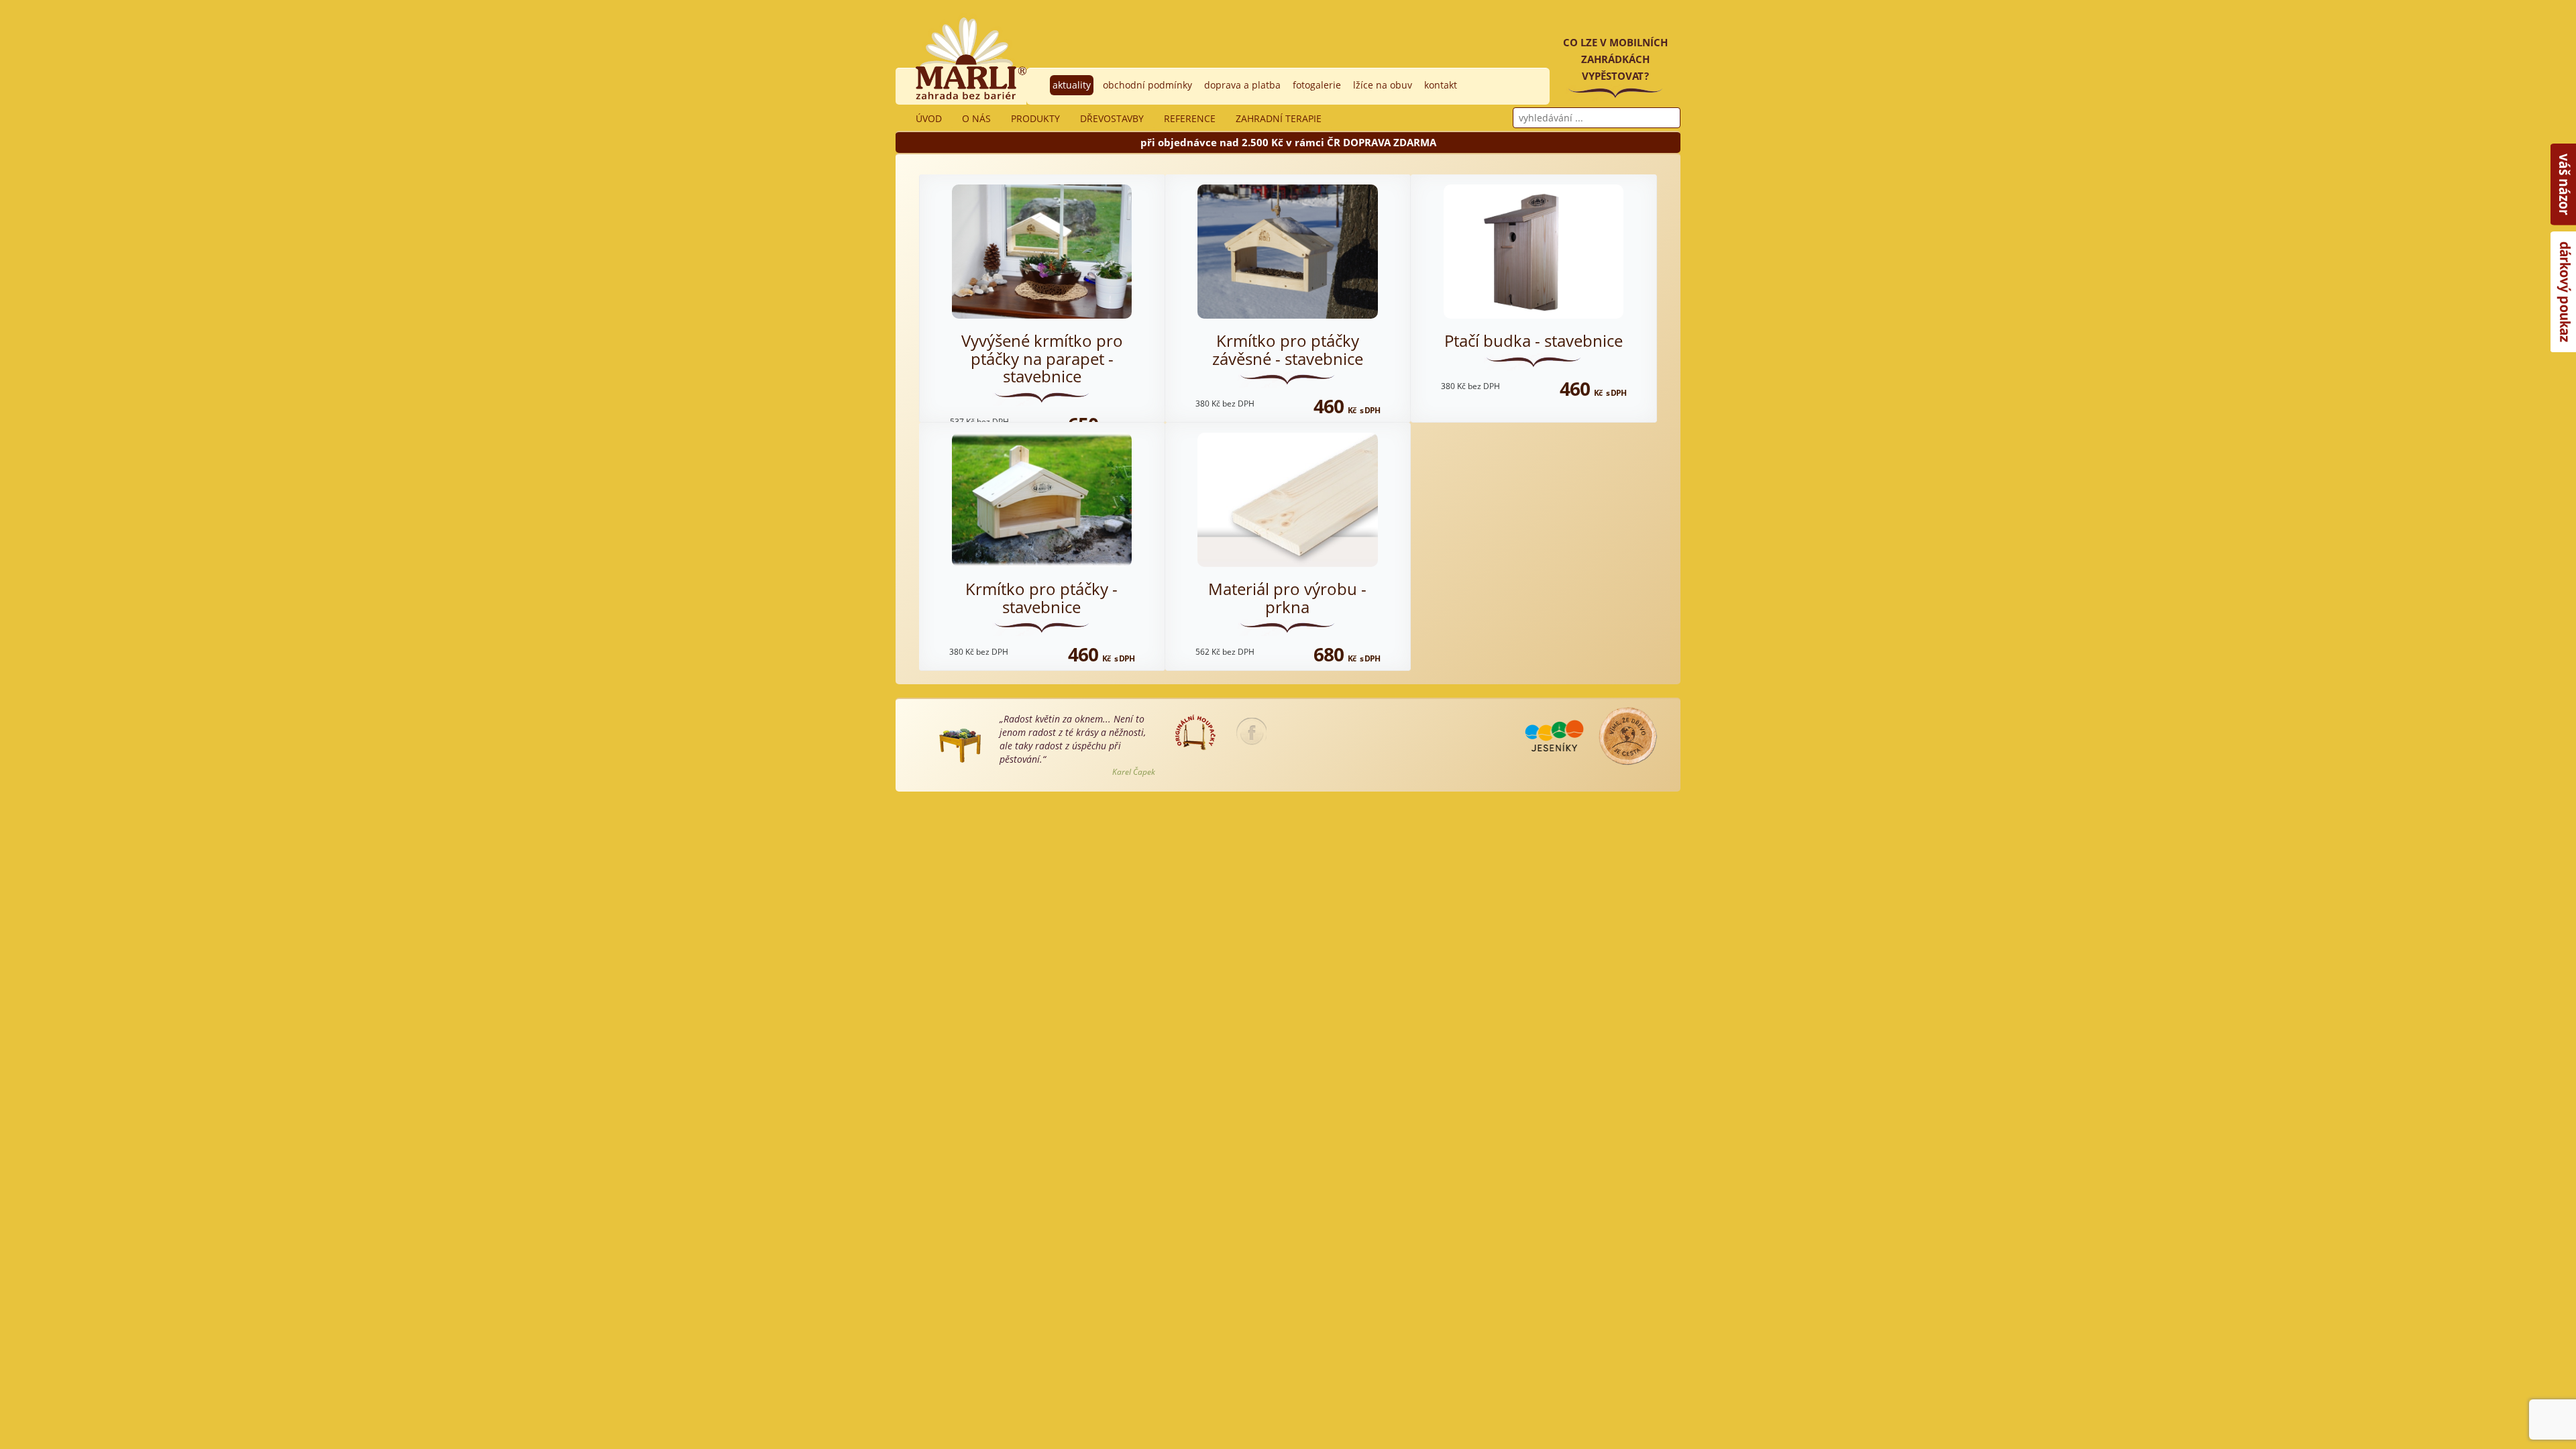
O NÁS (976, 118)
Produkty (1035, 118)
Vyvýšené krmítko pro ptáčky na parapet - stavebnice (1042, 358)
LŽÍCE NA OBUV (1383, 85)
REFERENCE (1190, 118)
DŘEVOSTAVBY (1112, 118)
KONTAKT (1441, 85)
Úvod (929, 118)
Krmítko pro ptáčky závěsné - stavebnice (1288, 349)
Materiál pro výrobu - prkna (1287, 597)
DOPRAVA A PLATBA (1242, 85)
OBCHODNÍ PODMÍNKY (1147, 85)
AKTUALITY (1072, 85)
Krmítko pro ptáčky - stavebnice (1041, 597)
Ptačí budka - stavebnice (1534, 340)
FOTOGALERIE (1317, 85)
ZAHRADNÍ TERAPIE (1279, 118)
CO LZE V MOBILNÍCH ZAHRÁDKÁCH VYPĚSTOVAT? (1615, 59)
